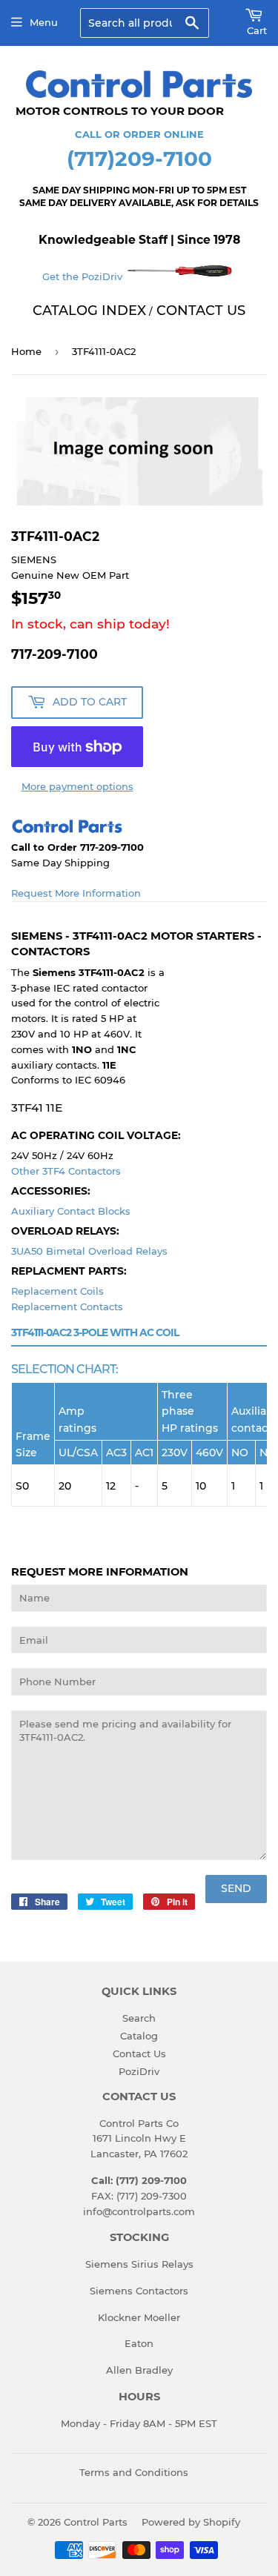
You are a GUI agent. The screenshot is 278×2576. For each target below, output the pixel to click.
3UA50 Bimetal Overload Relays (89, 1251)
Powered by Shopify (191, 2522)
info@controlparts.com (139, 2211)
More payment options (77, 786)
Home (26, 351)
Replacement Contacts (67, 1307)
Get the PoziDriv (84, 276)
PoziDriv (139, 2071)
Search (139, 2018)
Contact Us (139, 2054)
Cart (257, 30)
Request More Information (76, 893)
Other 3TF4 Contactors (66, 1171)
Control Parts (96, 2522)
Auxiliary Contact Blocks (71, 1211)
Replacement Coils (57, 1291)
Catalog (139, 2036)
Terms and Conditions (134, 2472)
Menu (44, 22)
